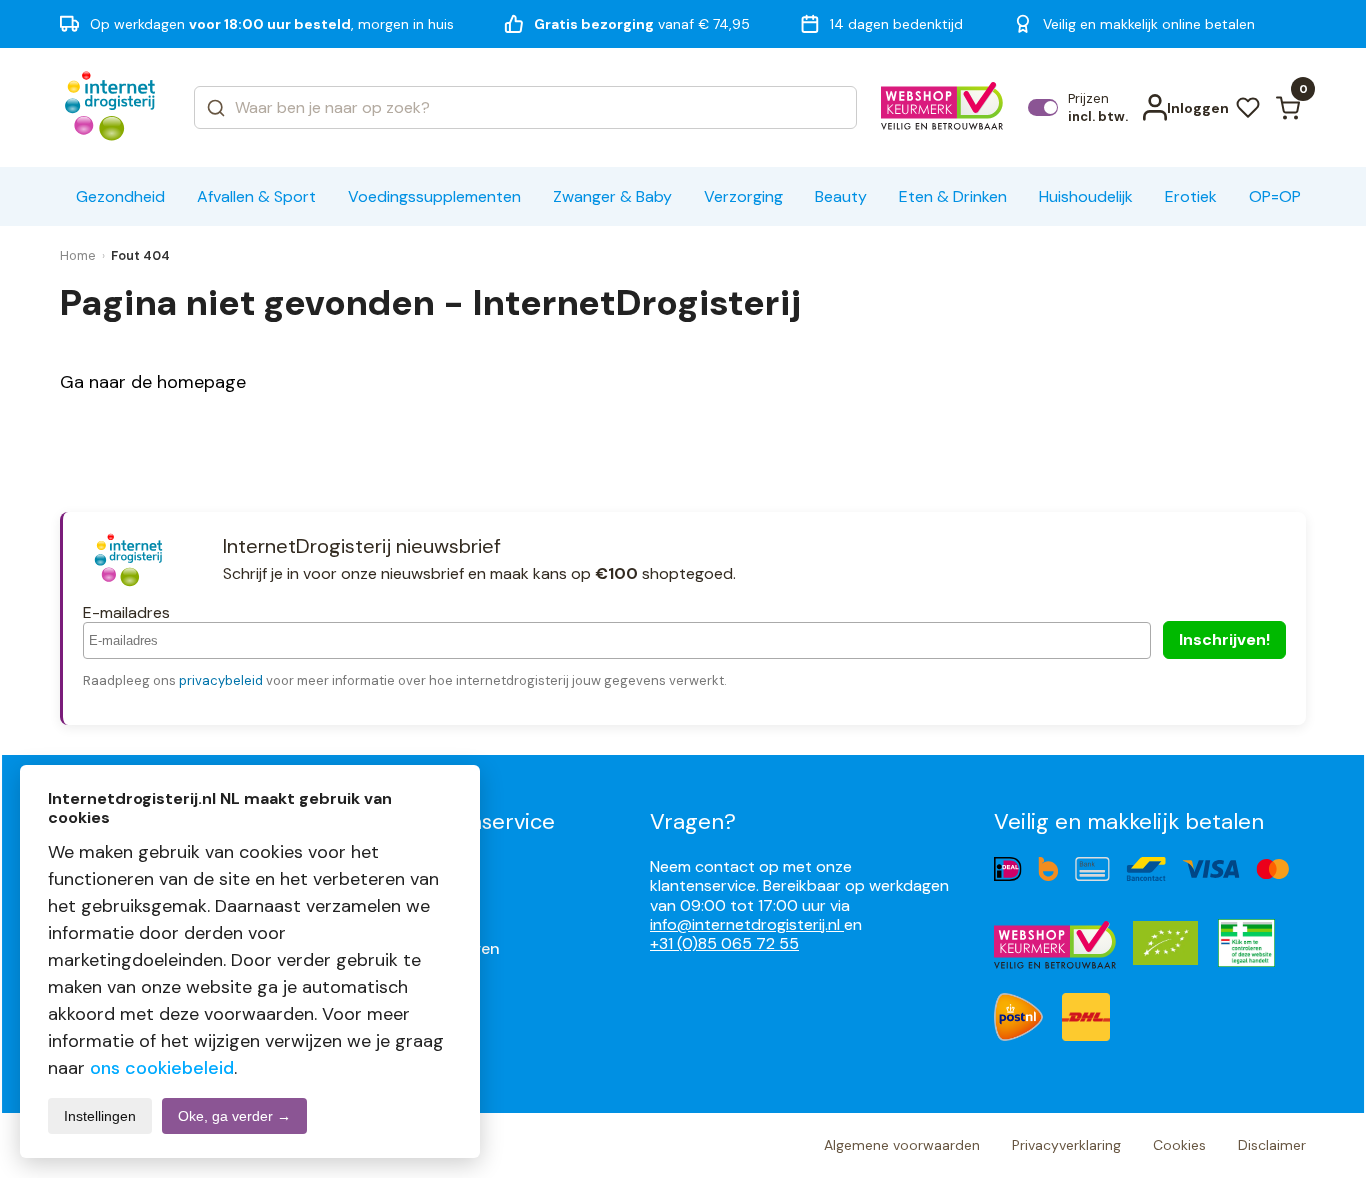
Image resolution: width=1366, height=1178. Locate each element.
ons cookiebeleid (162, 1068)
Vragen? (693, 821)
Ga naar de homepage (153, 382)
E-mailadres (126, 612)
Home (78, 255)
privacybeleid (221, 680)
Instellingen (100, 1116)
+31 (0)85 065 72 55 (724, 943)
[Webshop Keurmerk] (942, 108)
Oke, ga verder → (234, 1116)
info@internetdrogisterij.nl (747, 924)
